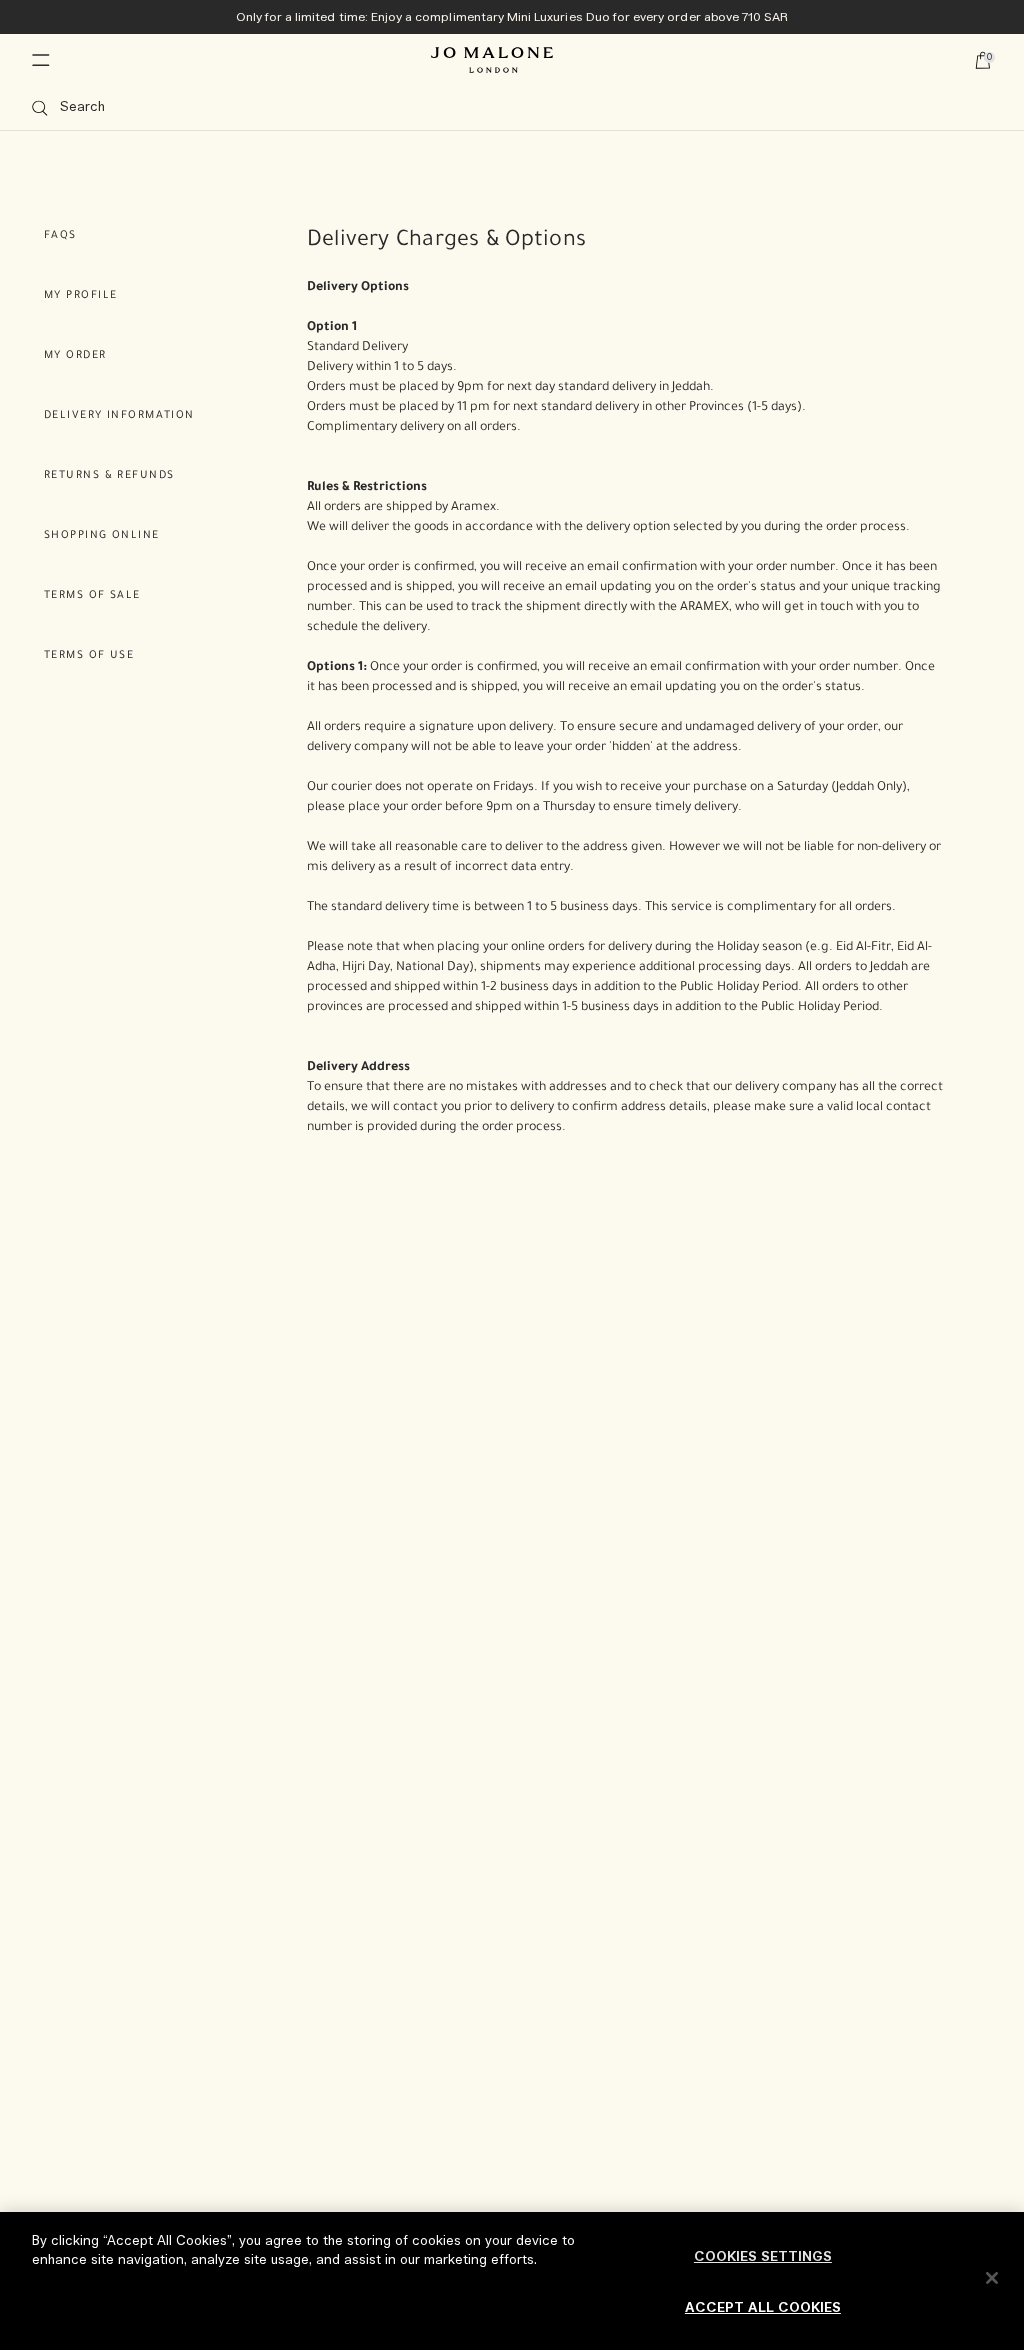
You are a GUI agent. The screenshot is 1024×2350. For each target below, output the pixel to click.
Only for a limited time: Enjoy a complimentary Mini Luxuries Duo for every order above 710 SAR (512, 17)
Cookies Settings (763, 2257)
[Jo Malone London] (492, 60)
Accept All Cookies (763, 2308)
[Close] (992, 2278)
